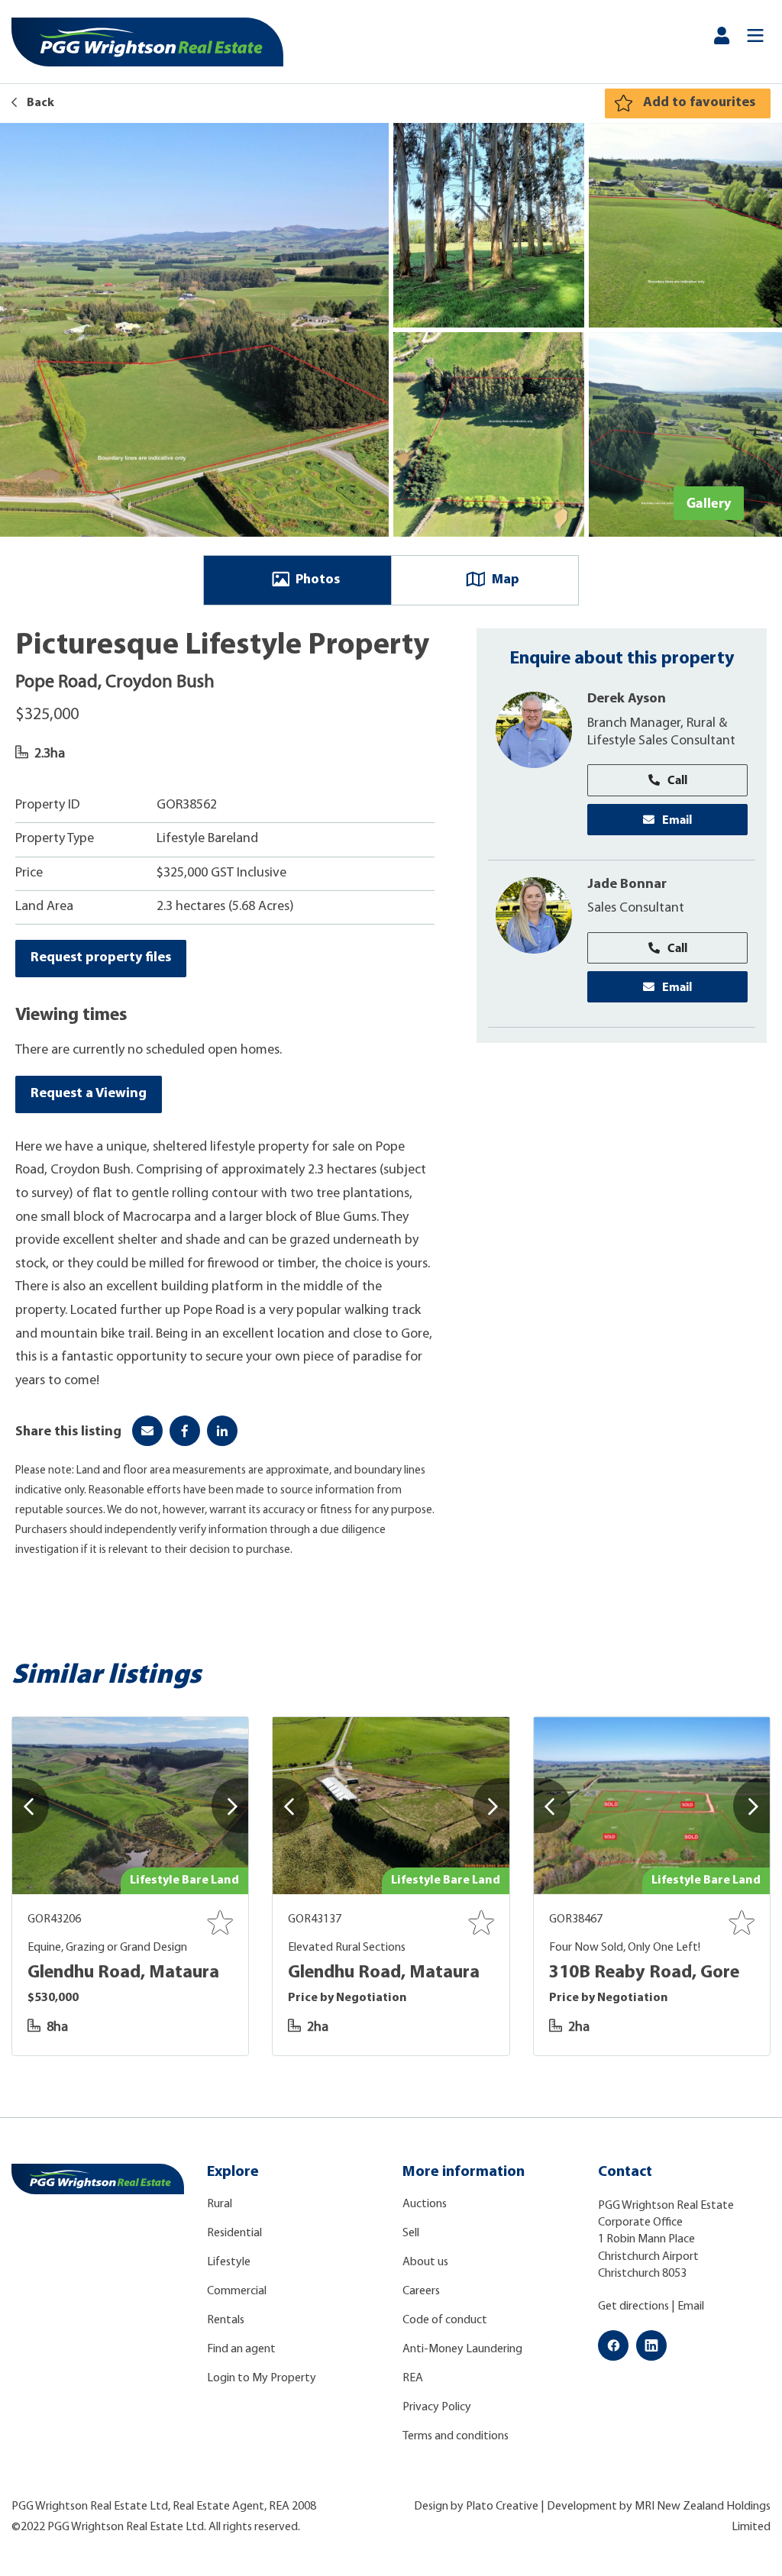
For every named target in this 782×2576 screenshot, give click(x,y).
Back (39, 103)
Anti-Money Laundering (462, 2349)
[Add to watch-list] (220, 1922)
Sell (411, 2233)
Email (677, 819)
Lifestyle (229, 2262)
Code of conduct (445, 2320)
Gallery (709, 503)
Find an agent (241, 2349)
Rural (220, 2204)
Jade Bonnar (627, 885)
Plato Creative (502, 2507)
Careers (421, 2291)
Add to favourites (699, 103)
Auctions (425, 2204)
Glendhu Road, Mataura (123, 1973)
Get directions (633, 2306)
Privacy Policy (437, 2407)
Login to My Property (262, 2378)
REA (413, 2378)
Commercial (237, 2291)
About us (425, 2262)
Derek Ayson (627, 699)
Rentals (226, 2320)
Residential (234, 2233)
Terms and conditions (456, 2436)
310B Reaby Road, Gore (644, 1973)
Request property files (101, 958)
